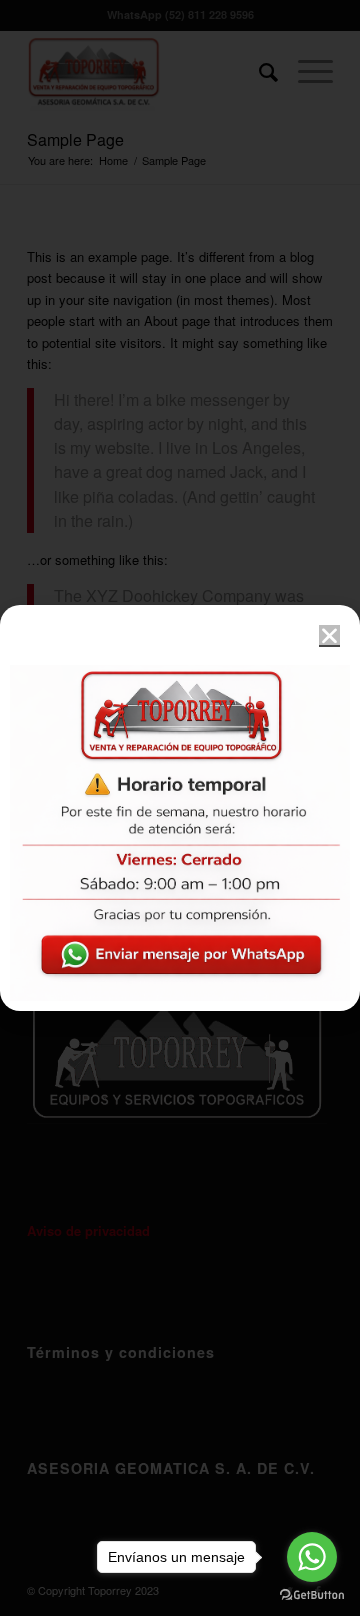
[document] (180, 808)
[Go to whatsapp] (312, 1557)
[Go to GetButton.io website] (312, 1595)
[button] (329, 635)
